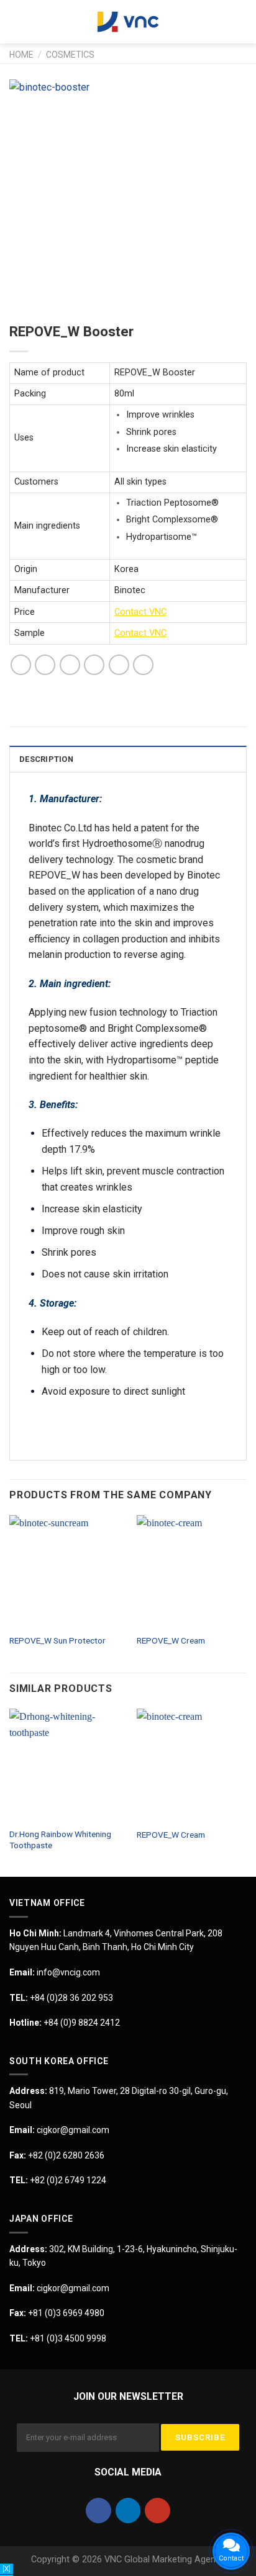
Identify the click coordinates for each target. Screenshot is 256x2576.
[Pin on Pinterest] (119, 665)
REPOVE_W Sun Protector (57, 1640)
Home (21, 55)
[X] (7, 2569)
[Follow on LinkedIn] (128, 2511)
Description (46, 759)
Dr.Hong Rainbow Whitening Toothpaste (60, 1840)
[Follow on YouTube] (158, 2511)
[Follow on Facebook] (98, 2511)
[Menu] (17, 21)
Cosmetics (70, 55)
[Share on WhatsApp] (21, 665)
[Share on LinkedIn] (143, 665)
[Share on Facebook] (45, 665)
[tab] (128, 759)
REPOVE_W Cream (171, 1640)
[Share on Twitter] (70, 665)
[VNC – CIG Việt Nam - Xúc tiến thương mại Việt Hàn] (128, 22)
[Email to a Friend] (94, 665)
